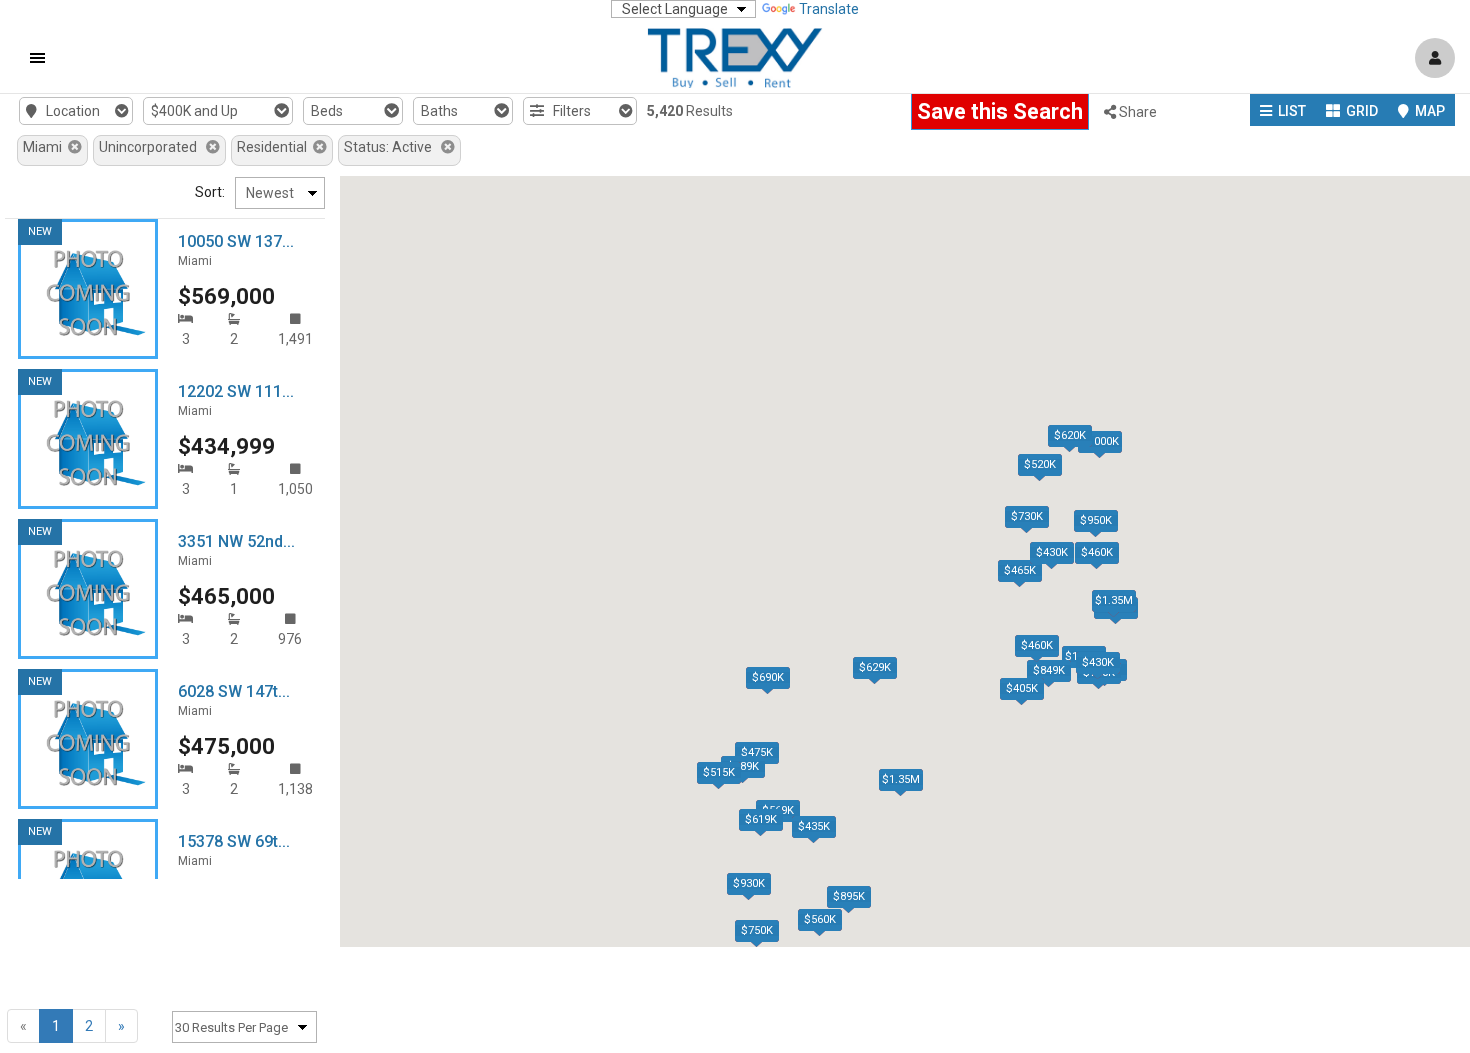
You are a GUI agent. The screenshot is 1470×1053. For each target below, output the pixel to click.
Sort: (210, 192)
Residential (275, 147)
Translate (829, 9)
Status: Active (392, 147)
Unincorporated (152, 147)
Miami (45, 147)
